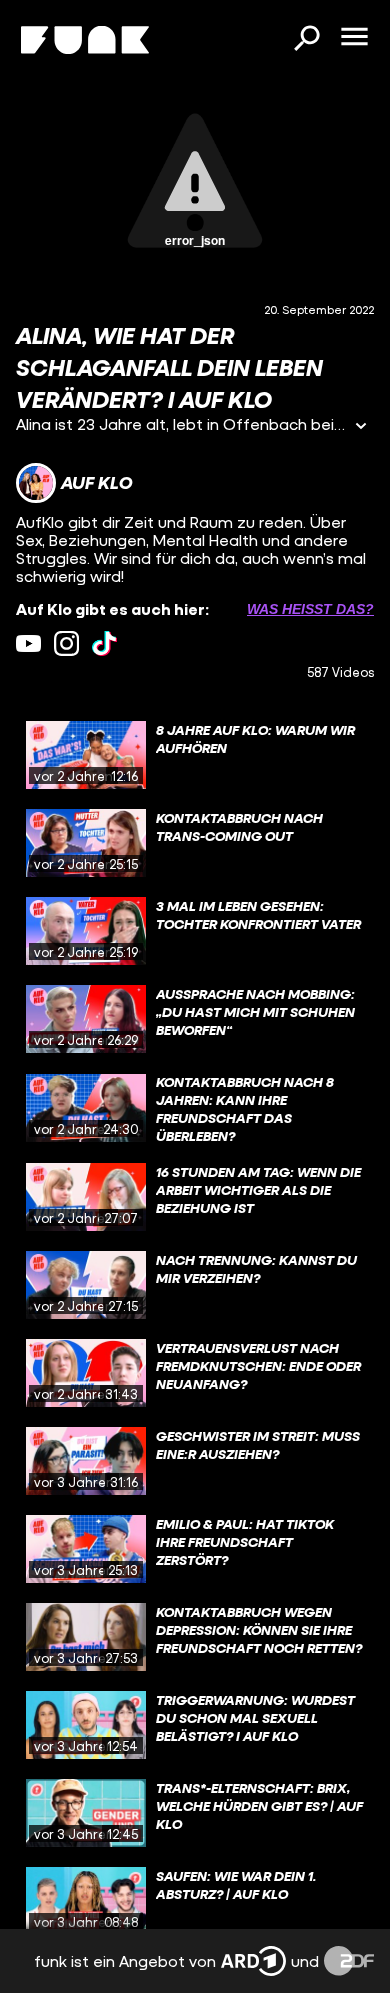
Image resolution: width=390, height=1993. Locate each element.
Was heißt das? (310, 609)
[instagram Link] (66, 643)
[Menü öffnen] (354, 38)
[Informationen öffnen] (361, 427)
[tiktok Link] (104, 643)
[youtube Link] (28, 643)
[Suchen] (306, 40)
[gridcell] (195, 755)
